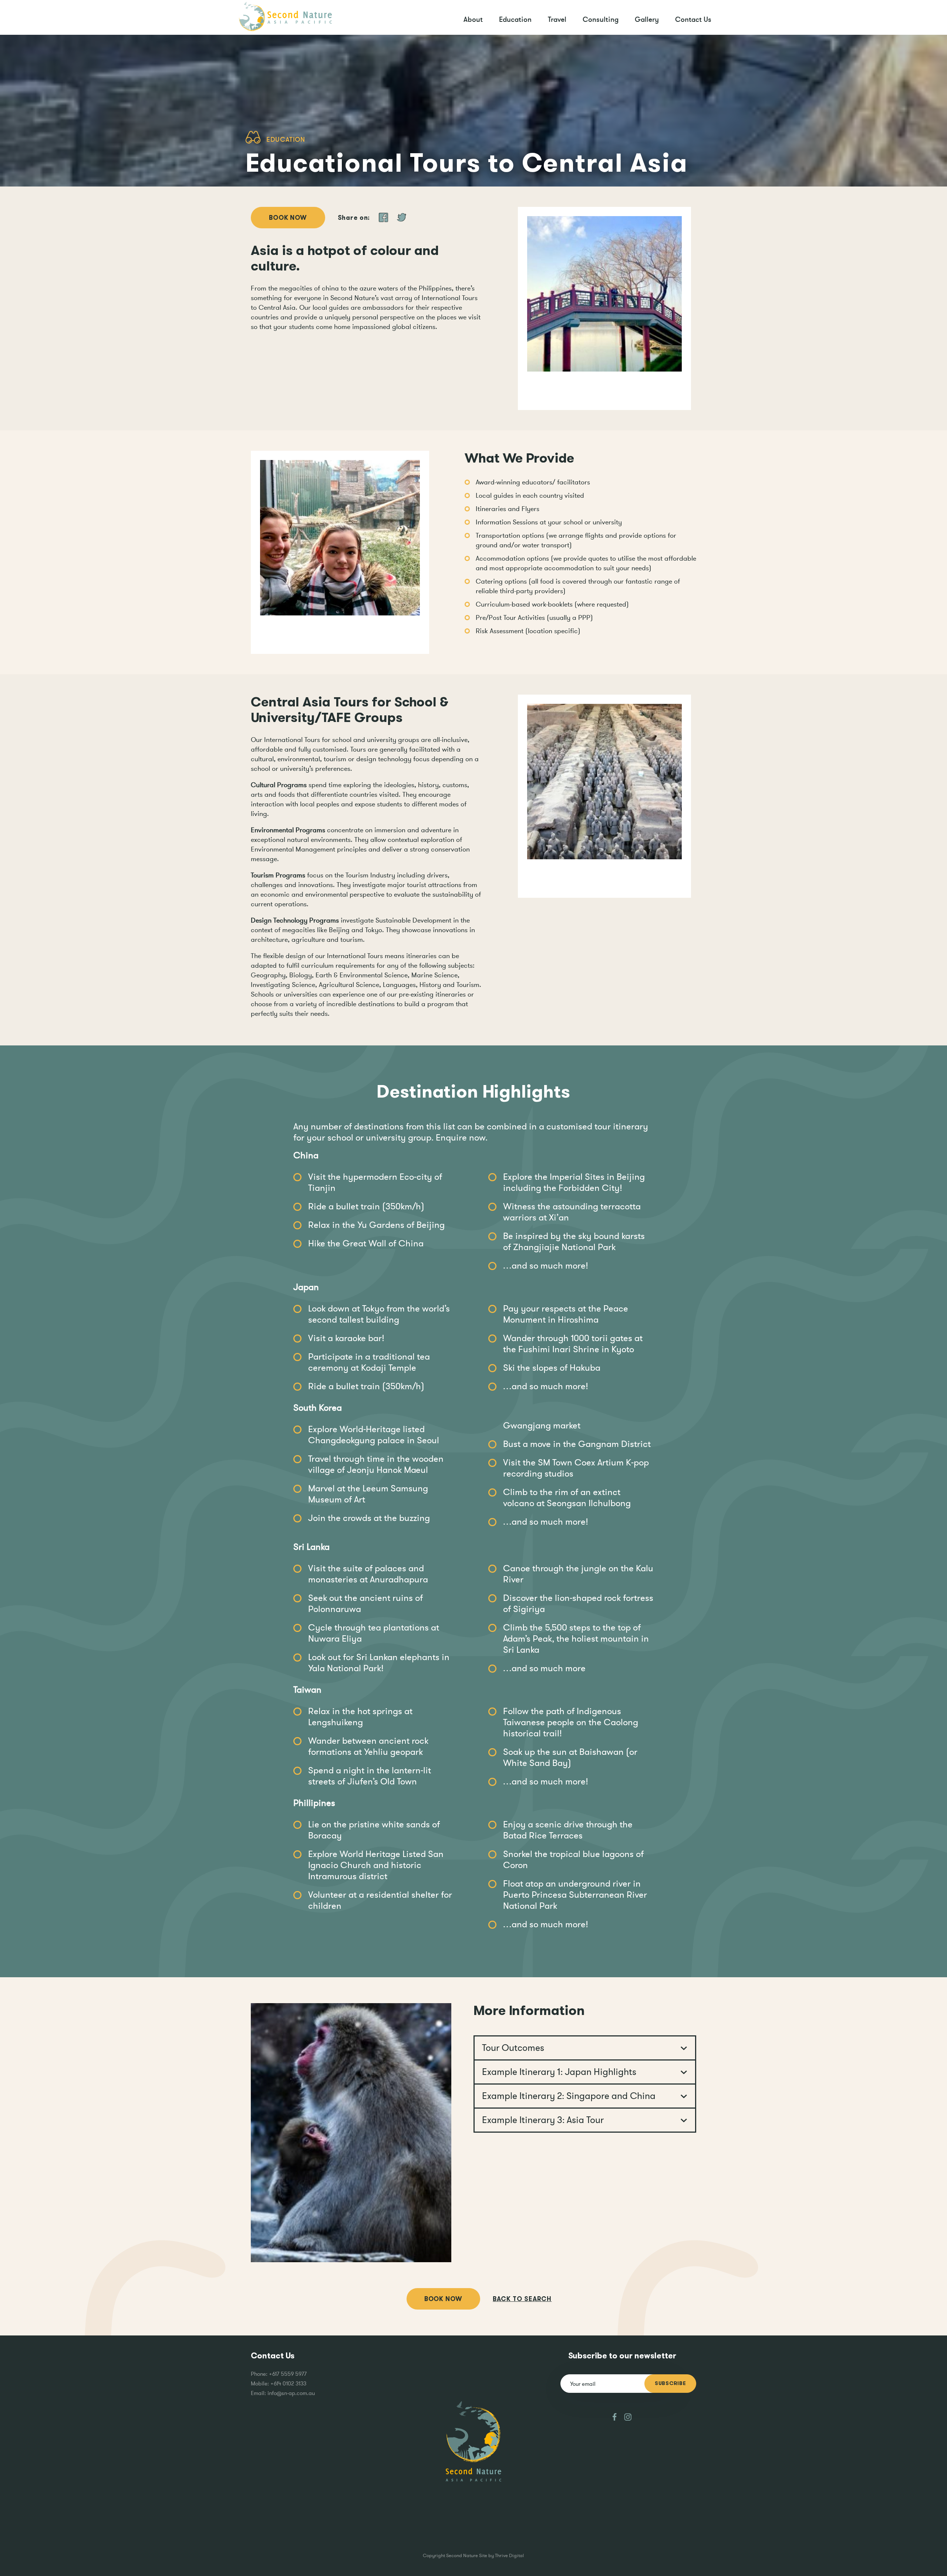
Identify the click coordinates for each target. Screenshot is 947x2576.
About (473, 19)
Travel (557, 19)
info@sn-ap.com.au (291, 2393)
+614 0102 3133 (288, 2383)
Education (515, 19)
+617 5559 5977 (288, 2374)
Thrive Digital (509, 2555)
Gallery (647, 19)
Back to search (522, 2299)
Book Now (288, 218)
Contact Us (693, 19)
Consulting (601, 19)
